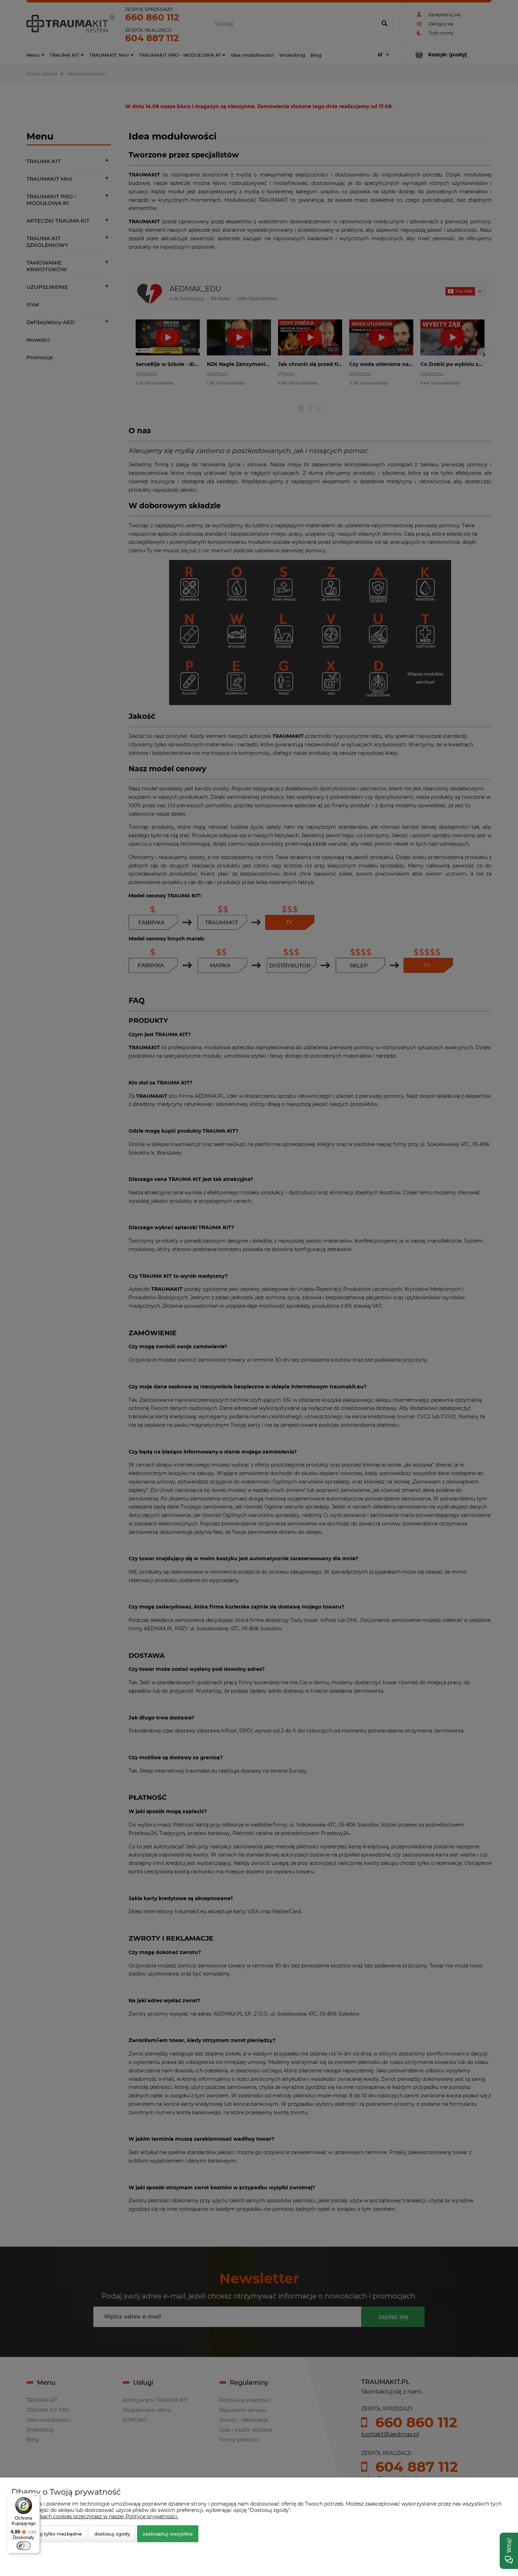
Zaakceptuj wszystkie (168, 2534)
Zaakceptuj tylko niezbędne (49, 2534)
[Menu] (36, 2497)
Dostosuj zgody (112, 2534)
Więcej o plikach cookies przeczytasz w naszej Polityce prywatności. (95, 2516)
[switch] (24, 2546)
